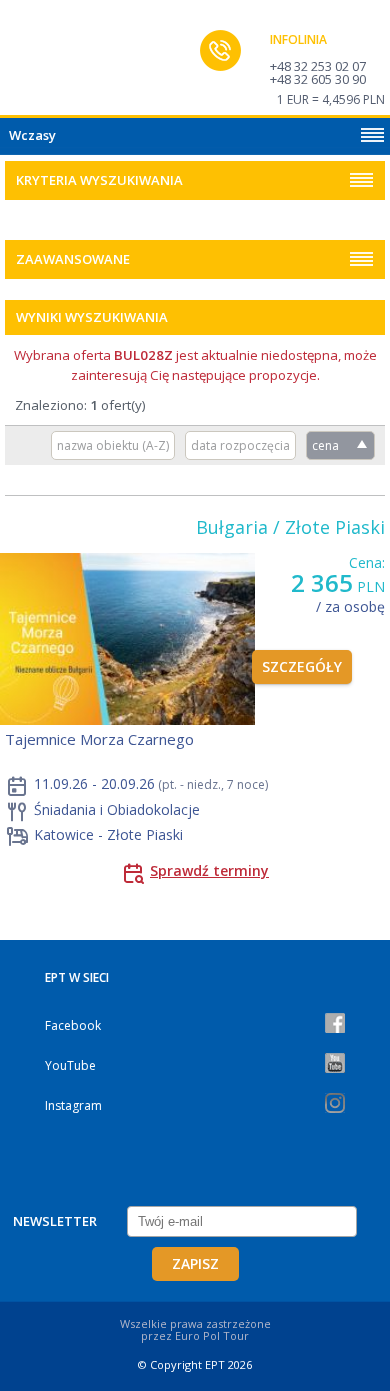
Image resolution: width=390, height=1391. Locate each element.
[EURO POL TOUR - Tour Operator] (55, 63)
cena (325, 445)
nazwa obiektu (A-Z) (113, 445)
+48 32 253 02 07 (318, 66)
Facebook (73, 1025)
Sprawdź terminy (209, 870)
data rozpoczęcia (240, 445)
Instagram (73, 1105)
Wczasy (32, 135)
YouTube (70, 1065)
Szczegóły (302, 666)
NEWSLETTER (55, 1221)
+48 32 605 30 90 (318, 79)
